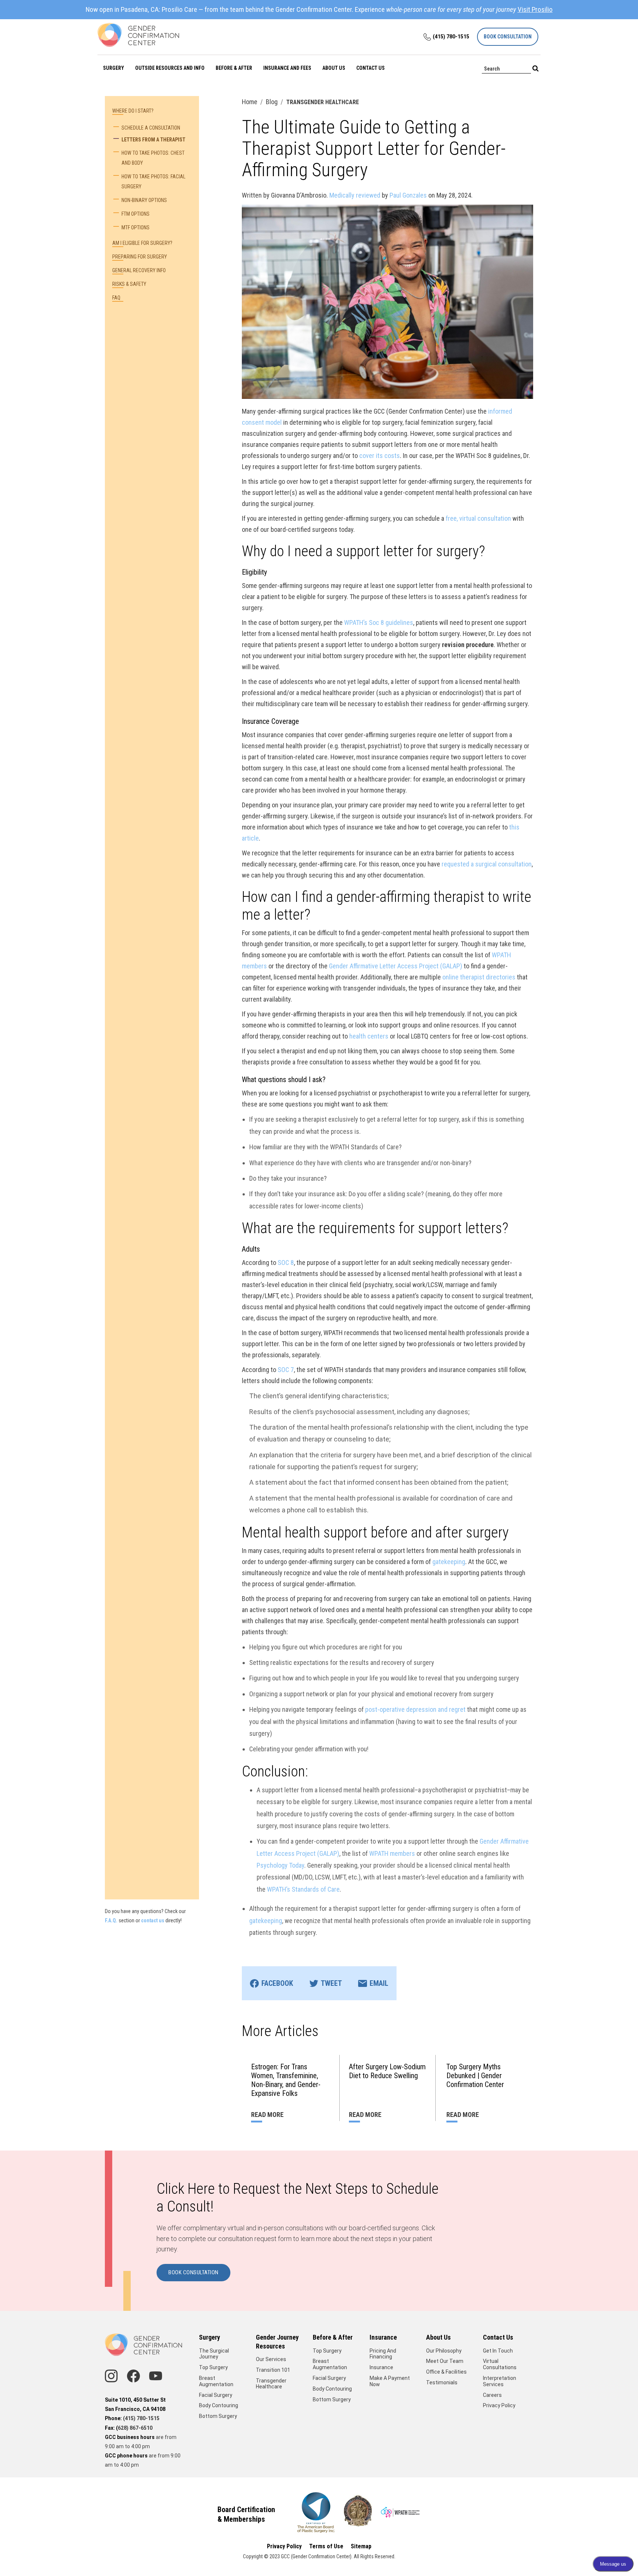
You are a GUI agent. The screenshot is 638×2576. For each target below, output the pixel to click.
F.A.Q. (111, 1920)
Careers (492, 2395)
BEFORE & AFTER (234, 68)
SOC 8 (286, 1263)
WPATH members (392, 1853)
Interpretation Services (500, 2381)
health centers (369, 1036)
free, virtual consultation (478, 518)
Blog (272, 102)
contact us (153, 1920)
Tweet (331, 1983)
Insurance (381, 2367)
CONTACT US (371, 68)
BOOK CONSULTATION (508, 37)
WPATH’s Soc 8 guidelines (379, 622)
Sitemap (361, 2546)
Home (250, 102)
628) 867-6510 (135, 2428)
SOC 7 (286, 1370)
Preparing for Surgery (140, 257)
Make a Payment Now (390, 2381)
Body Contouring (219, 2405)
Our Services (271, 2359)
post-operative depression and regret (415, 1709)
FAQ (116, 298)
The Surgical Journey (214, 2354)
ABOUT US (334, 68)
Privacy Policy (499, 2405)
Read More (267, 2115)
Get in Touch (498, 2351)
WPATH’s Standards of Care (303, 1889)
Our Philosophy (444, 2351)
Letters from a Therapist (153, 140)
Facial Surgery (216, 2395)
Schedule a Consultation (151, 128)
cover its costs (380, 456)
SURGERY (114, 68)
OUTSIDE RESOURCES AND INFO (170, 68)
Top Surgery (213, 2367)
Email (379, 1983)
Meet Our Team (445, 2361)
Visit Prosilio (535, 9)
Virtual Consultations (500, 2364)
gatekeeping (449, 1562)
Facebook (277, 1983)
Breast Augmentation (216, 2381)
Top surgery (327, 2351)
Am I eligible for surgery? (142, 243)
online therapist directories (479, 977)
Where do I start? (133, 111)
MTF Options (136, 228)
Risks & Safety (129, 284)
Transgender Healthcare (271, 2384)
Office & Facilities (446, 2372)
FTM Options (136, 214)
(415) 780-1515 (451, 37)
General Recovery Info (139, 270)
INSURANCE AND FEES (287, 68)
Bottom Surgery (218, 2416)
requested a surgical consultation (486, 864)
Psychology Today (280, 1865)
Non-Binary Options (144, 200)
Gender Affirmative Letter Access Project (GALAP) (396, 966)
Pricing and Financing (383, 2354)
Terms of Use (326, 2546)
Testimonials (442, 2382)
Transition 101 (273, 2370)
